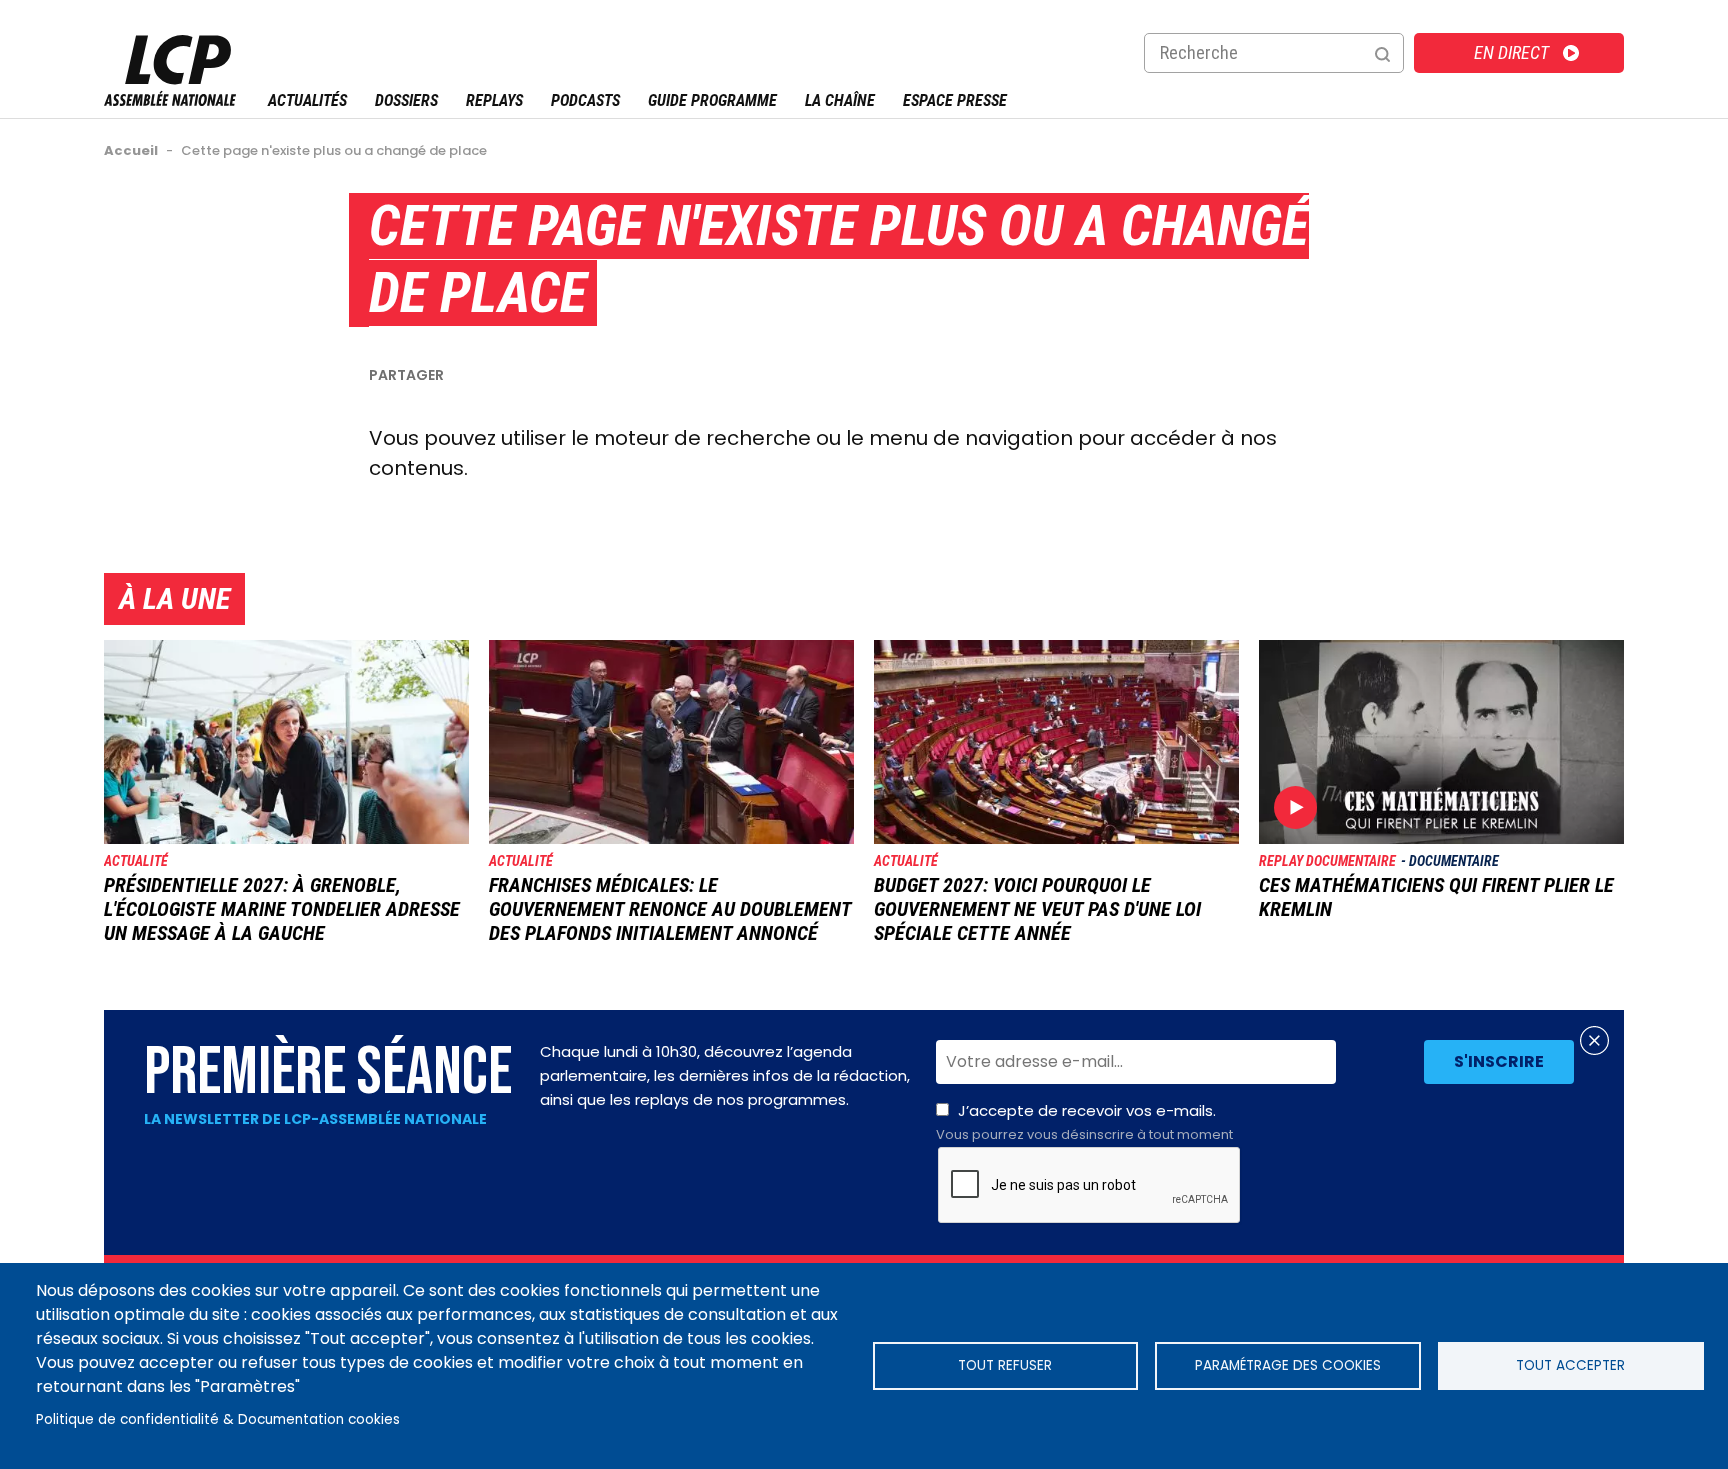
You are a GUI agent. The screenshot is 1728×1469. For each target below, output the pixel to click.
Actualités (307, 100)
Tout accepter (1570, 1365)
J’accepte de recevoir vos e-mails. (1084, 1122)
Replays (494, 100)
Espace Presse (955, 100)
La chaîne (840, 100)
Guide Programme (712, 100)
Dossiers (406, 100)
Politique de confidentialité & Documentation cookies (218, 1419)
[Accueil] (170, 100)
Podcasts (585, 100)
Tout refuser (1005, 1365)
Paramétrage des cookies (1288, 1365)
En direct (1511, 52)
